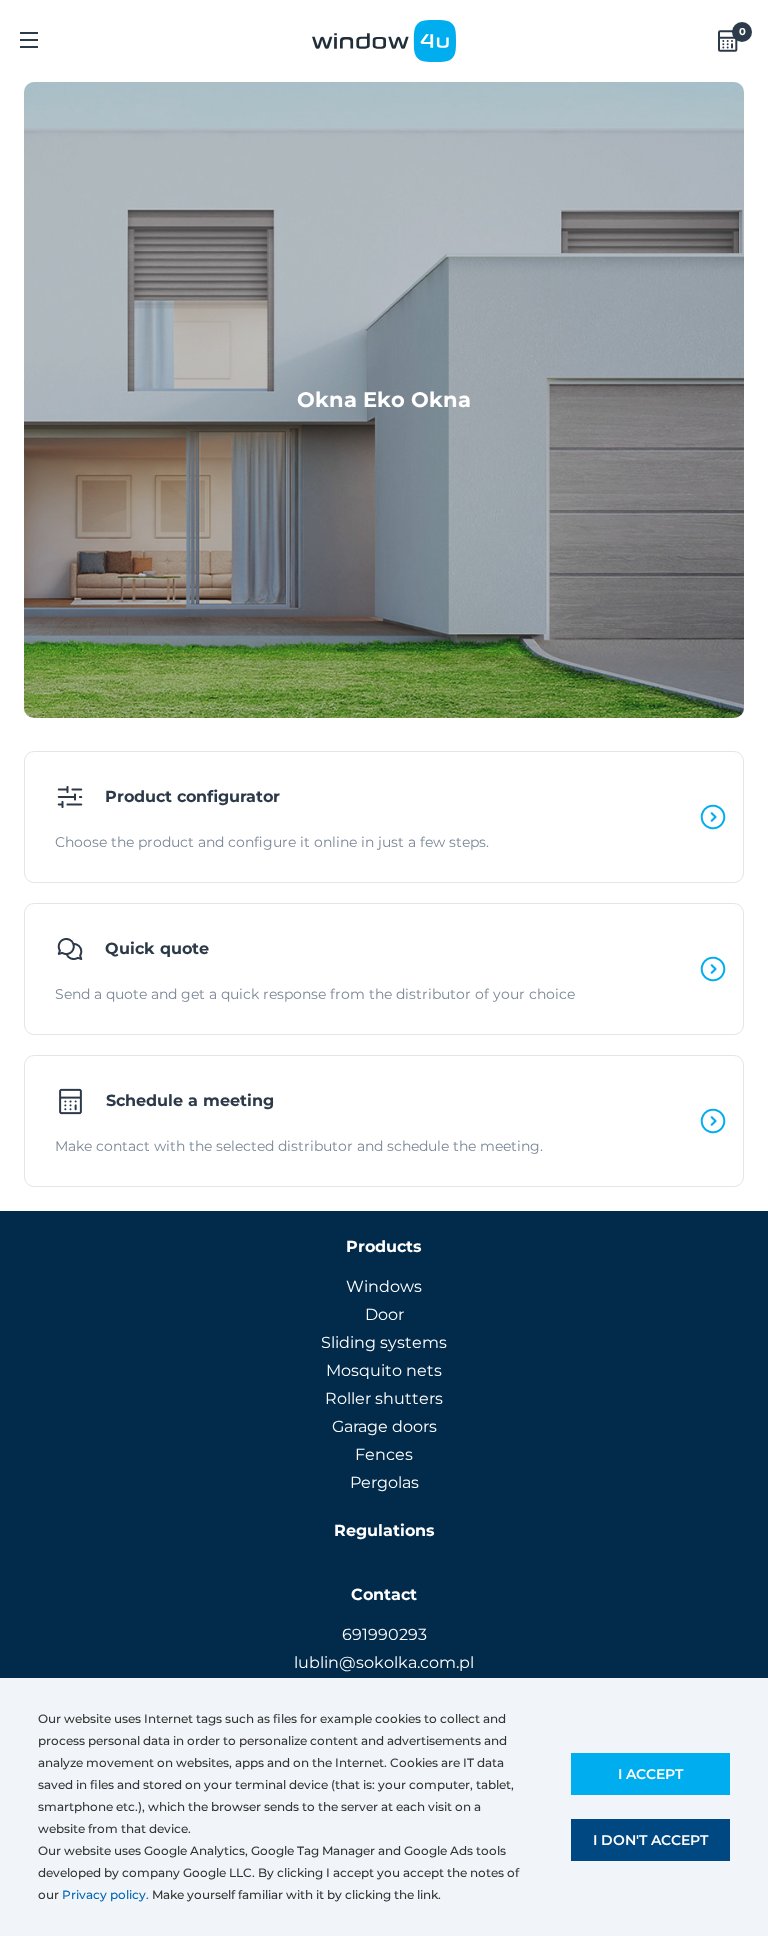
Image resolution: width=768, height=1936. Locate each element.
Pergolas (384, 1482)
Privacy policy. (105, 1894)
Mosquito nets (384, 1370)
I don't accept (650, 1840)
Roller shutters (384, 1398)
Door (384, 1314)
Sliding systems (384, 1342)
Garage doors (384, 1426)
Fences (384, 1454)
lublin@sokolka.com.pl (384, 1662)
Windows (384, 1286)
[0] (728, 41)
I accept (650, 1774)
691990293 (384, 1634)
